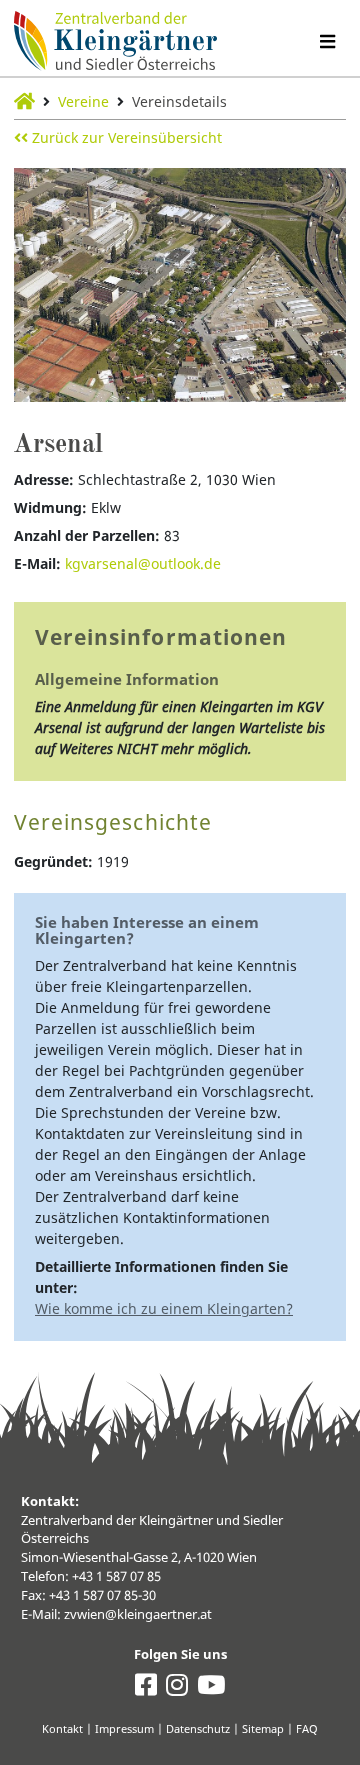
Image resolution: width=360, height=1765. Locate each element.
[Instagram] (177, 1689)
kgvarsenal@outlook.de (143, 563)
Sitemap (263, 1728)
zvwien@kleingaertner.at (138, 1614)
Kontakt (62, 1728)
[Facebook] (146, 1689)
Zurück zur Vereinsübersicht (125, 137)
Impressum (124, 1728)
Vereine (83, 101)
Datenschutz (198, 1728)
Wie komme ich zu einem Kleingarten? (164, 1308)
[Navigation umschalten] (327, 41)
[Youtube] (211, 1689)
